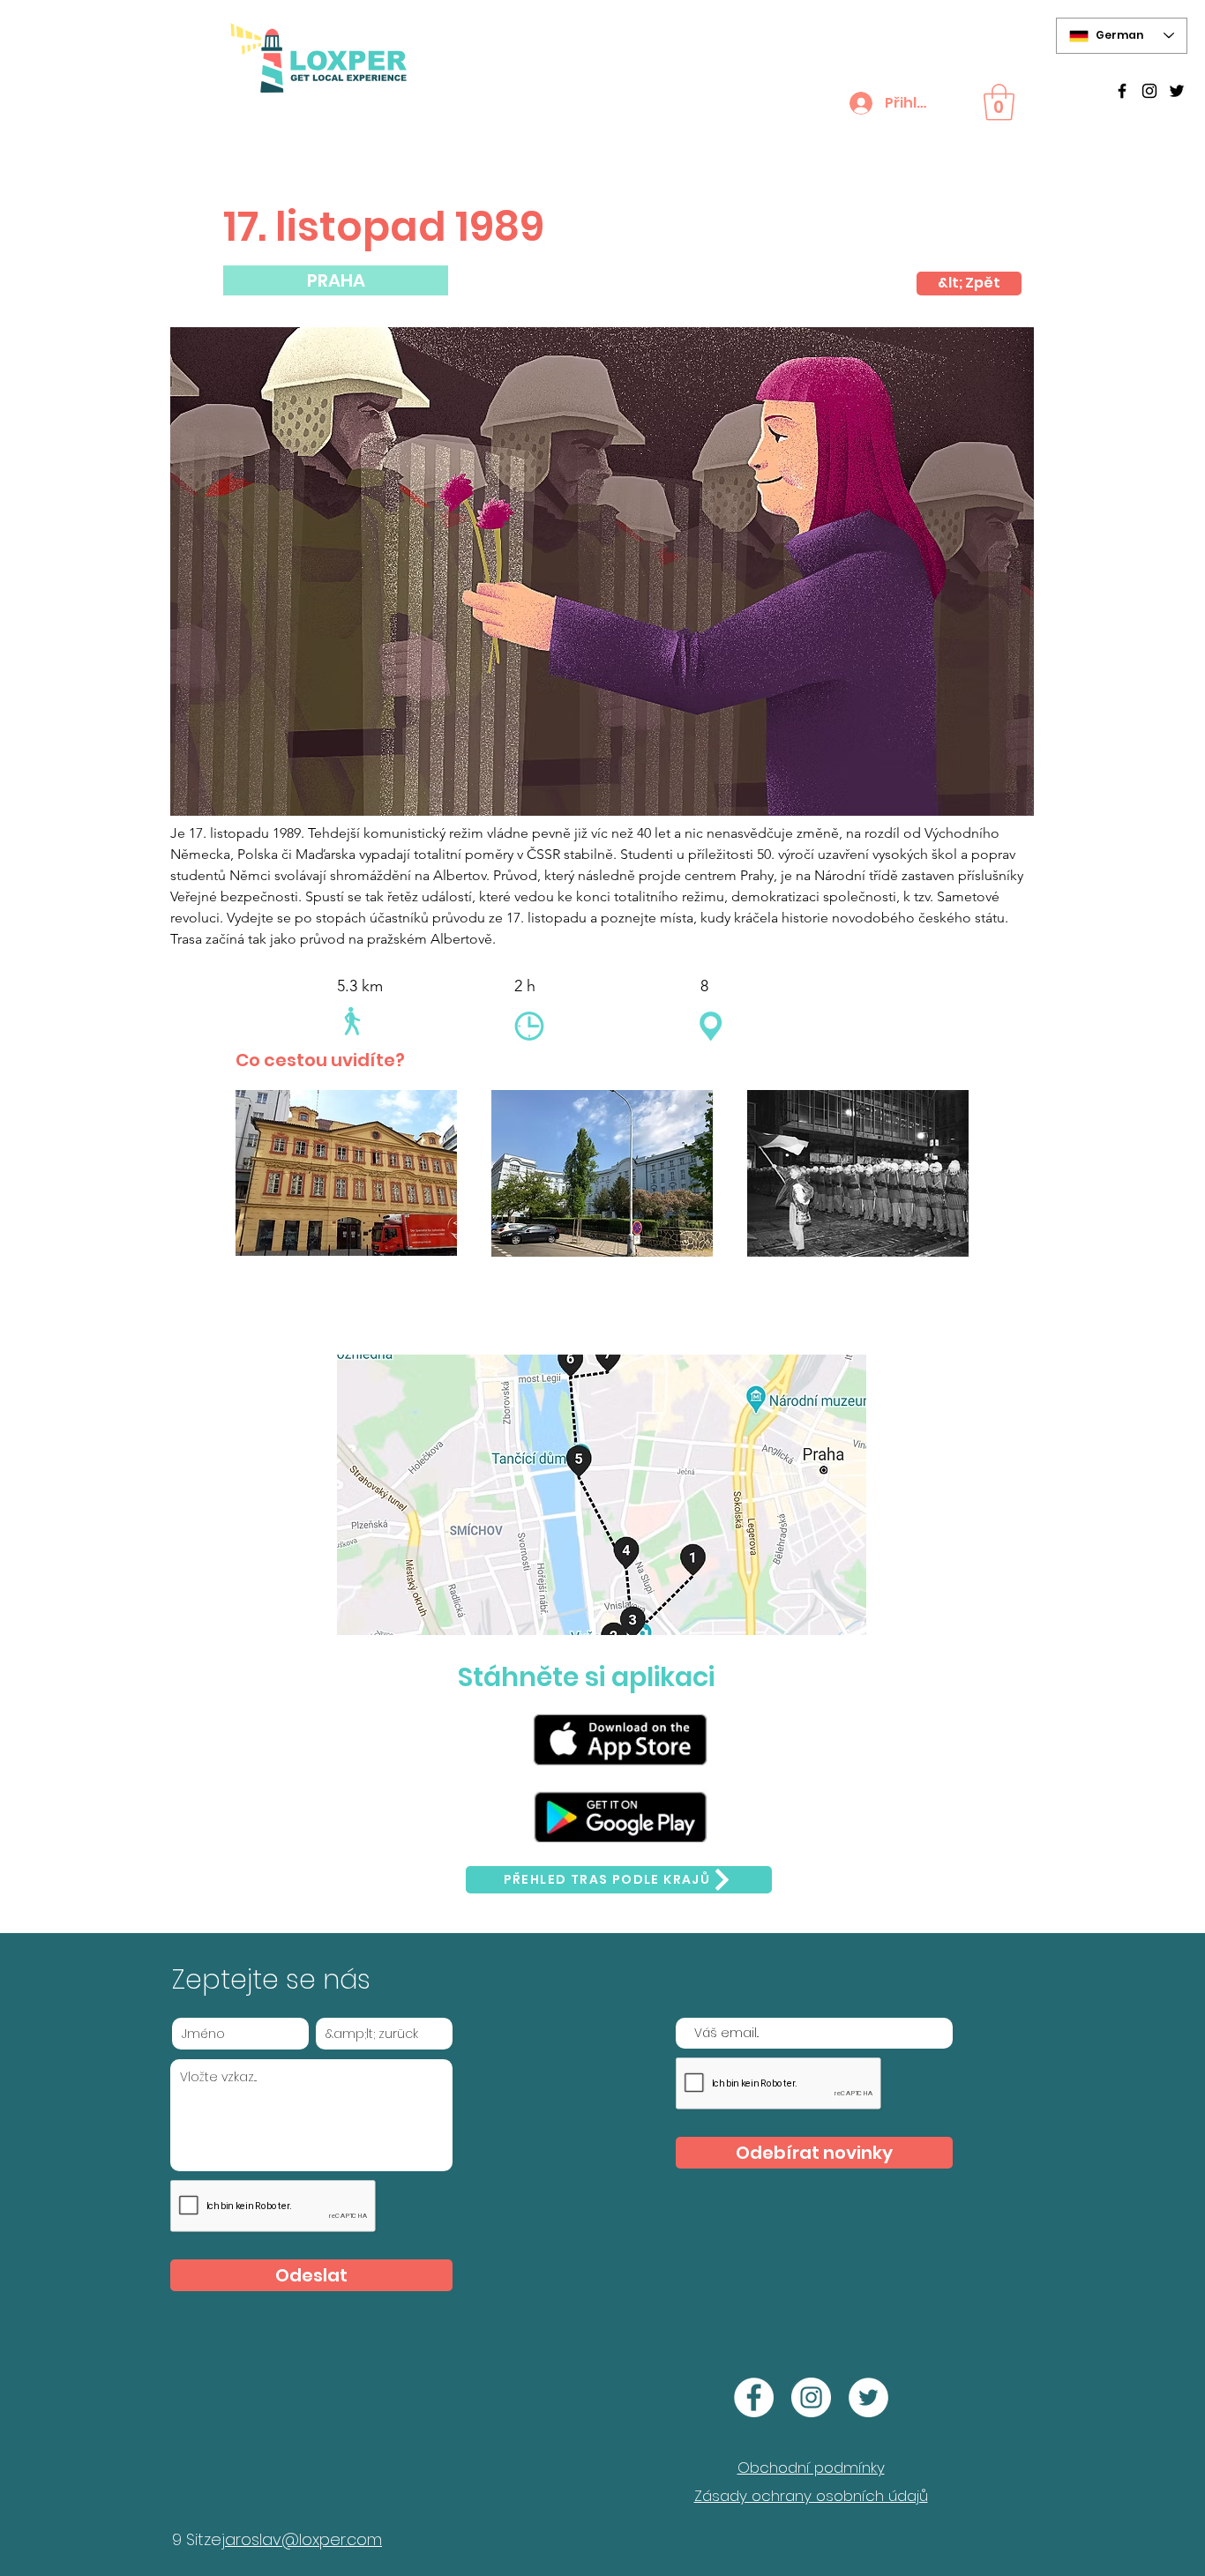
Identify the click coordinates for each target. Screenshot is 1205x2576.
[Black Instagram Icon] (1149, 91)
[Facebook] (754, 2397)
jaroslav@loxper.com (302, 2539)
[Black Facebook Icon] (1122, 91)
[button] (999, 102)
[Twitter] (1177, 91)
